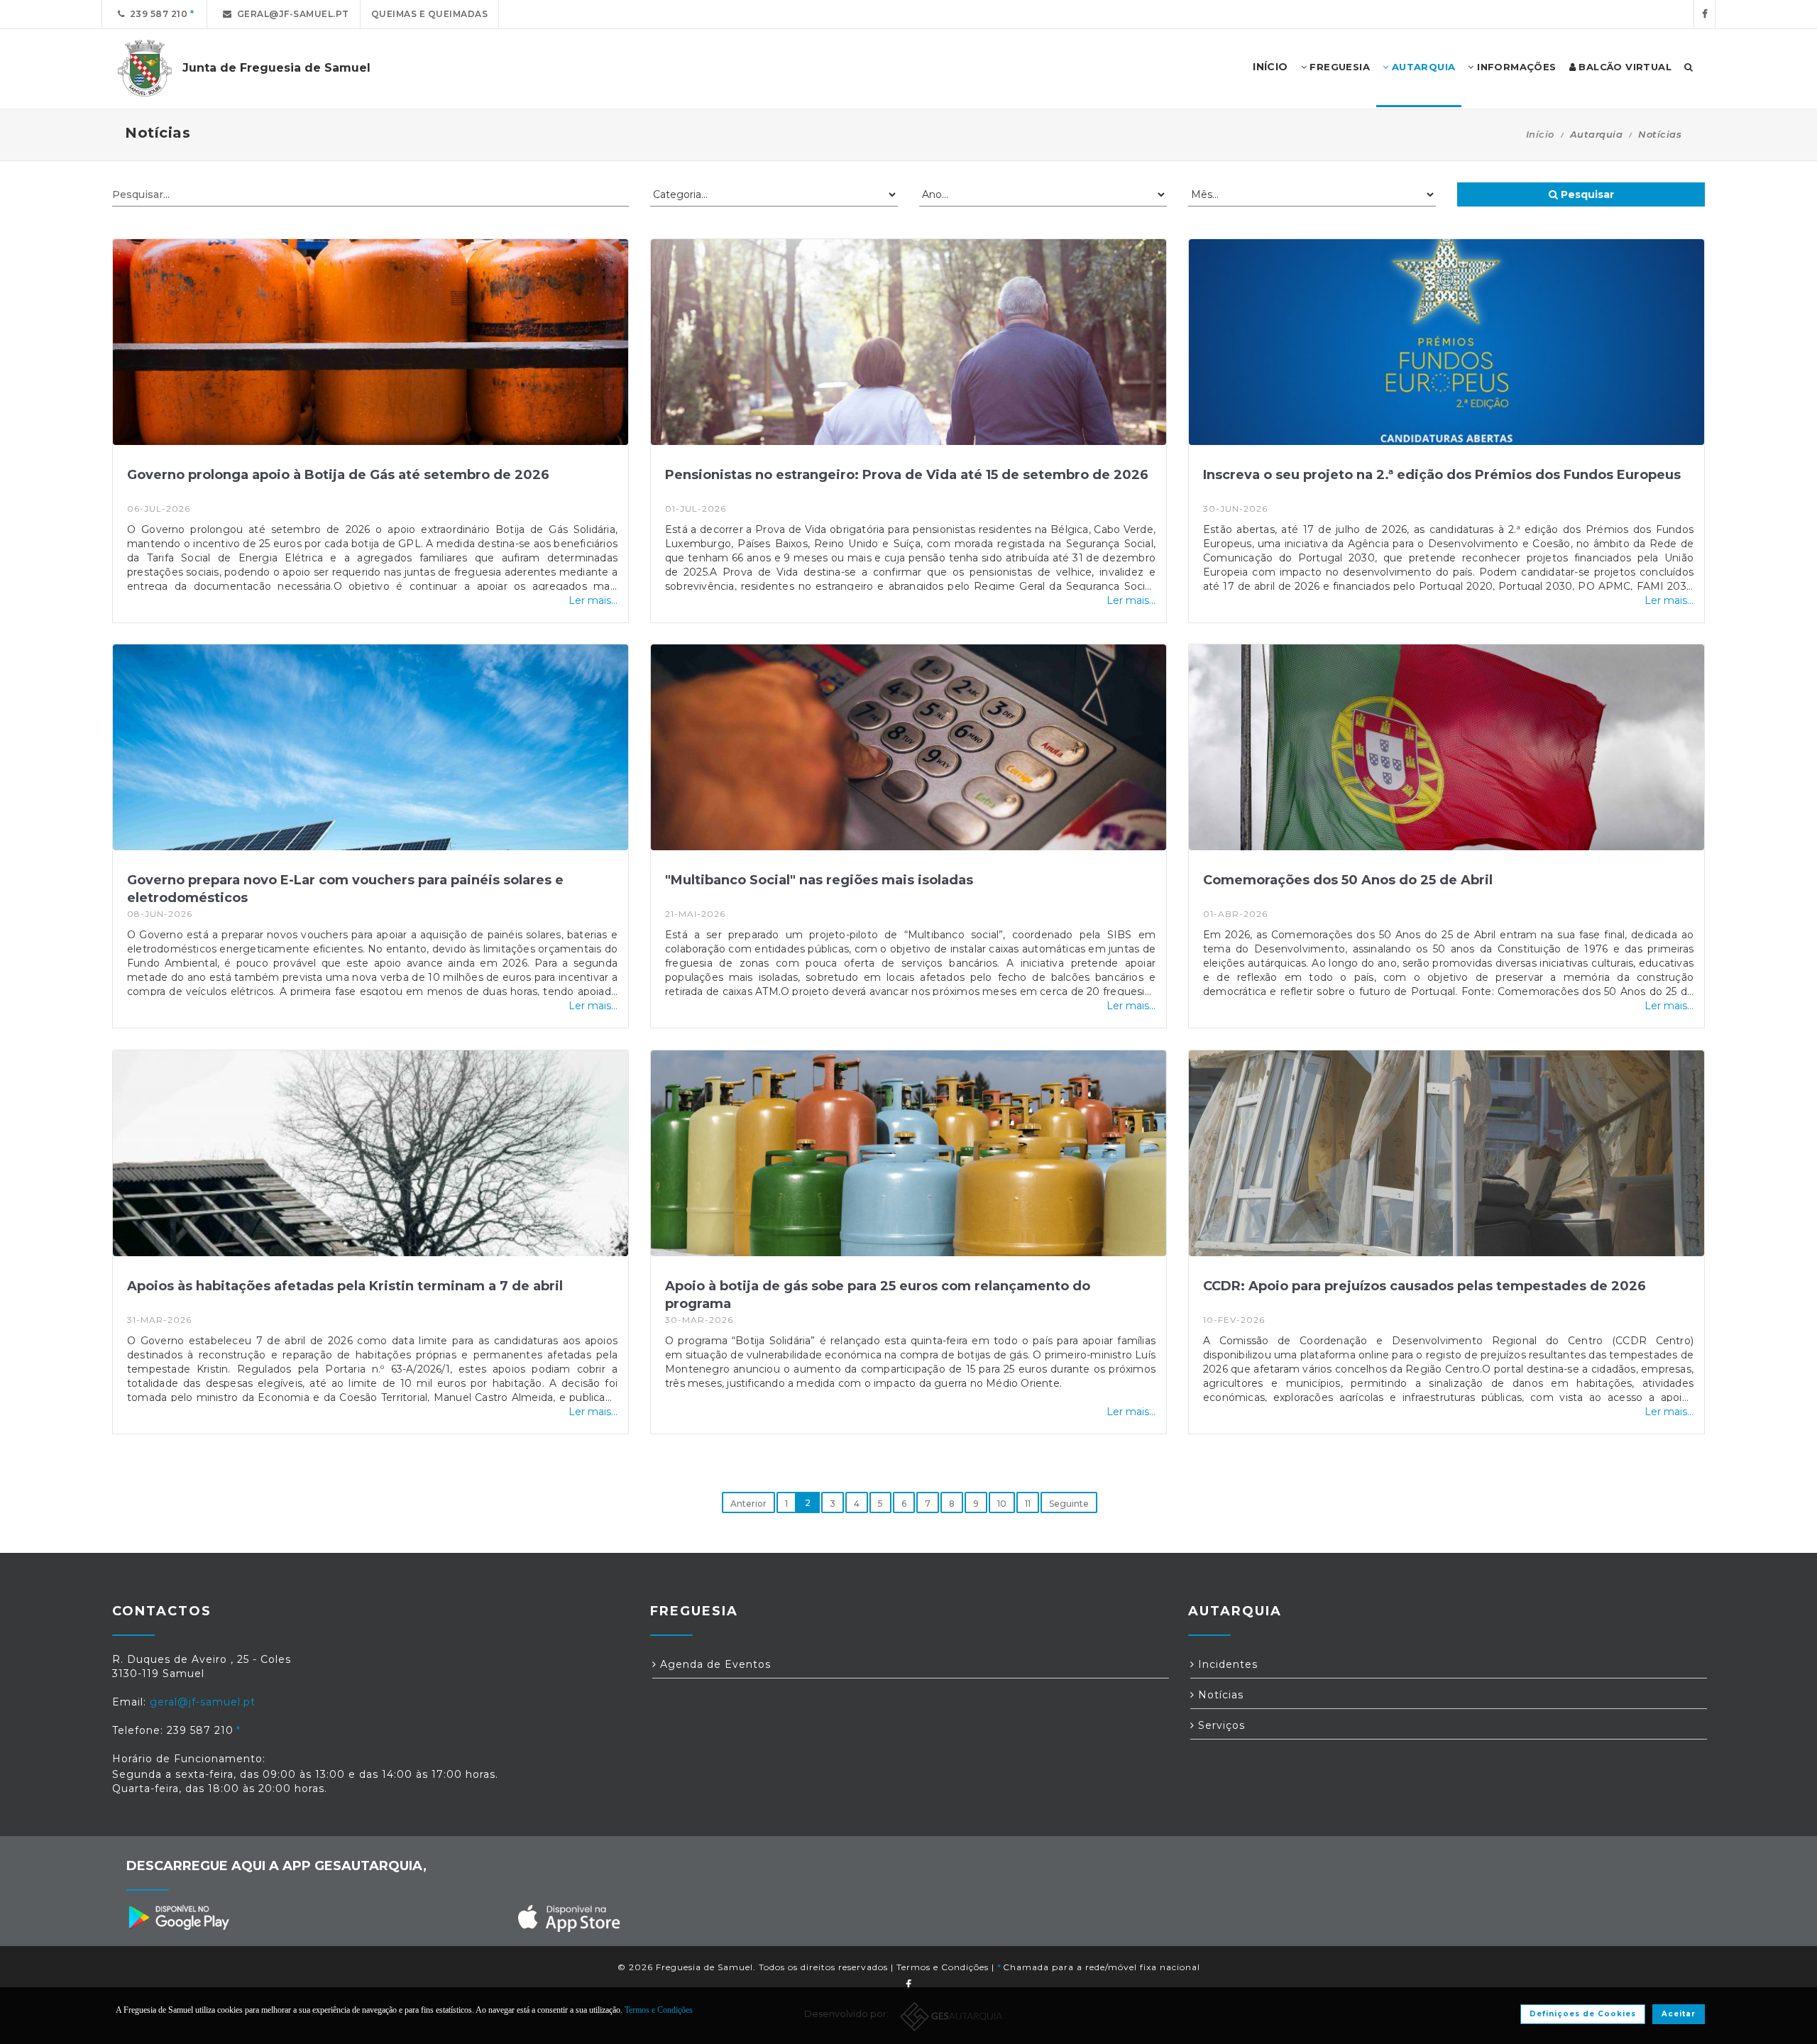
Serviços (1220, 1725)
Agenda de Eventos (714, 1664)
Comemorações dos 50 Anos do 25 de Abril (1348, 880)
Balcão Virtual (1624, 67)
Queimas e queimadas (430, 14)
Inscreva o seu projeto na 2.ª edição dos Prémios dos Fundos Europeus (1442, 475)
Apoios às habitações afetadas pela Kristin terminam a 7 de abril (345, 1286)
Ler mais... (593, 600)
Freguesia (1338, 67)
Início (1540, 134)
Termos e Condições (943, 1967)
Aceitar (1679, 2014)
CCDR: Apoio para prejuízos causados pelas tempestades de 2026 (1424, 1286)
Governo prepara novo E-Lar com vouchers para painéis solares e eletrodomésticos (345, 889)
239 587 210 (157, 14)
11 (1028, 1504)
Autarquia (1422, 67)
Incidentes (1226, 1664)
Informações (1515, 67)
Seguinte (1069, 1504)
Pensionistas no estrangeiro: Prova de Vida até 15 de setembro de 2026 (907, 475)
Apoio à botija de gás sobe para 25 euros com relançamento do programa (878, 1295)
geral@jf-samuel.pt (291, 14)
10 (1002, 1504)
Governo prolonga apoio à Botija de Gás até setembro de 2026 (338, 475)
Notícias (1219, 1695)
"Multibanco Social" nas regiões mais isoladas (819, 880)
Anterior (748, 1504)
